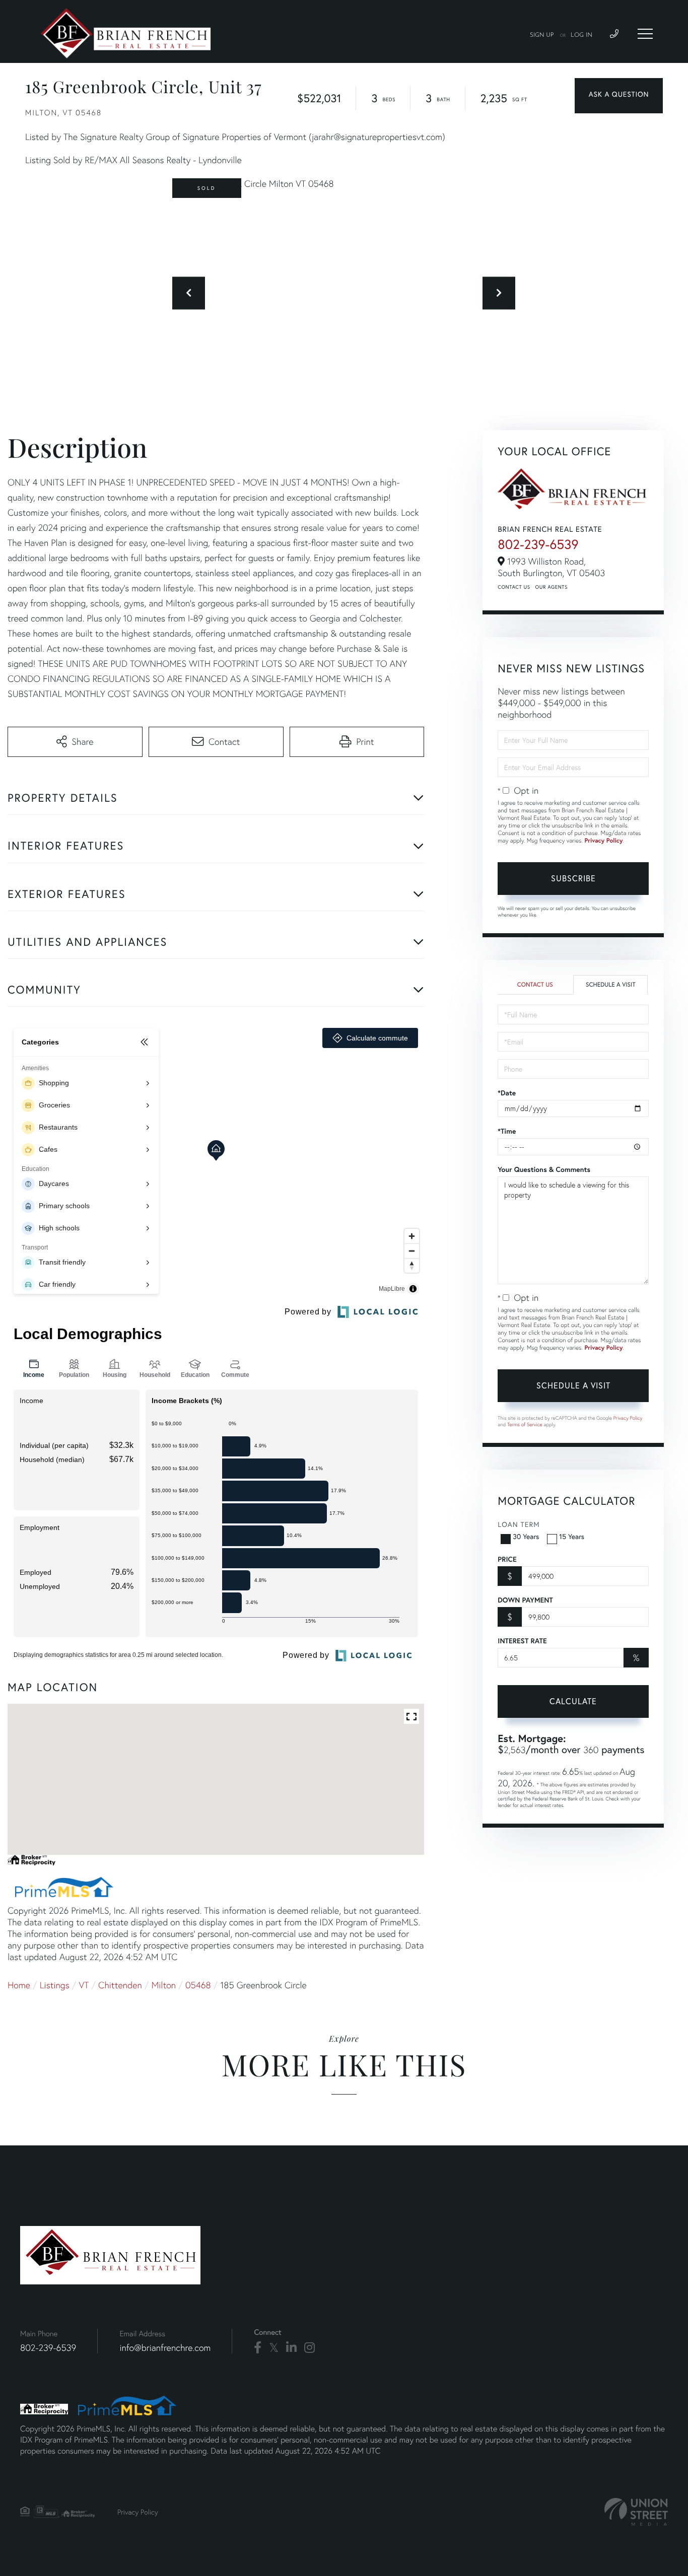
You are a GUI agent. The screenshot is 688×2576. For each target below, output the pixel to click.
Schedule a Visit (611, 985)
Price (507, 1559)
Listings (55, 1985)
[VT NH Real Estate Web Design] (636, 2512)
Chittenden (120, 1985)
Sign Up (542, 35)
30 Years (526, 1536)
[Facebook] (258, 2348)
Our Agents (552, 587)
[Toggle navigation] (645, 34)
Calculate (573, 1701)
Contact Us (514, 587)
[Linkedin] (291, 2348)
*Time (507, 1131)
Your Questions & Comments (544, 1169)
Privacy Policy (604, 841)
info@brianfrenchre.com (165, 2348)
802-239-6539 (538, 544)
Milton (164, 1985)
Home (19, 1985)
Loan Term (519, 1524)
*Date (507, 1093)
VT (84, 1985)
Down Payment (525, 1600)
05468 (198, 1985)
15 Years (572, 1536)
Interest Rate (522, 1641)
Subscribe (573, 878)
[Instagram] (309, 2348)
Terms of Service (525, 1424)
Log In (581, 35)
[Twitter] (274, 2348)
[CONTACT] (619, 96)
